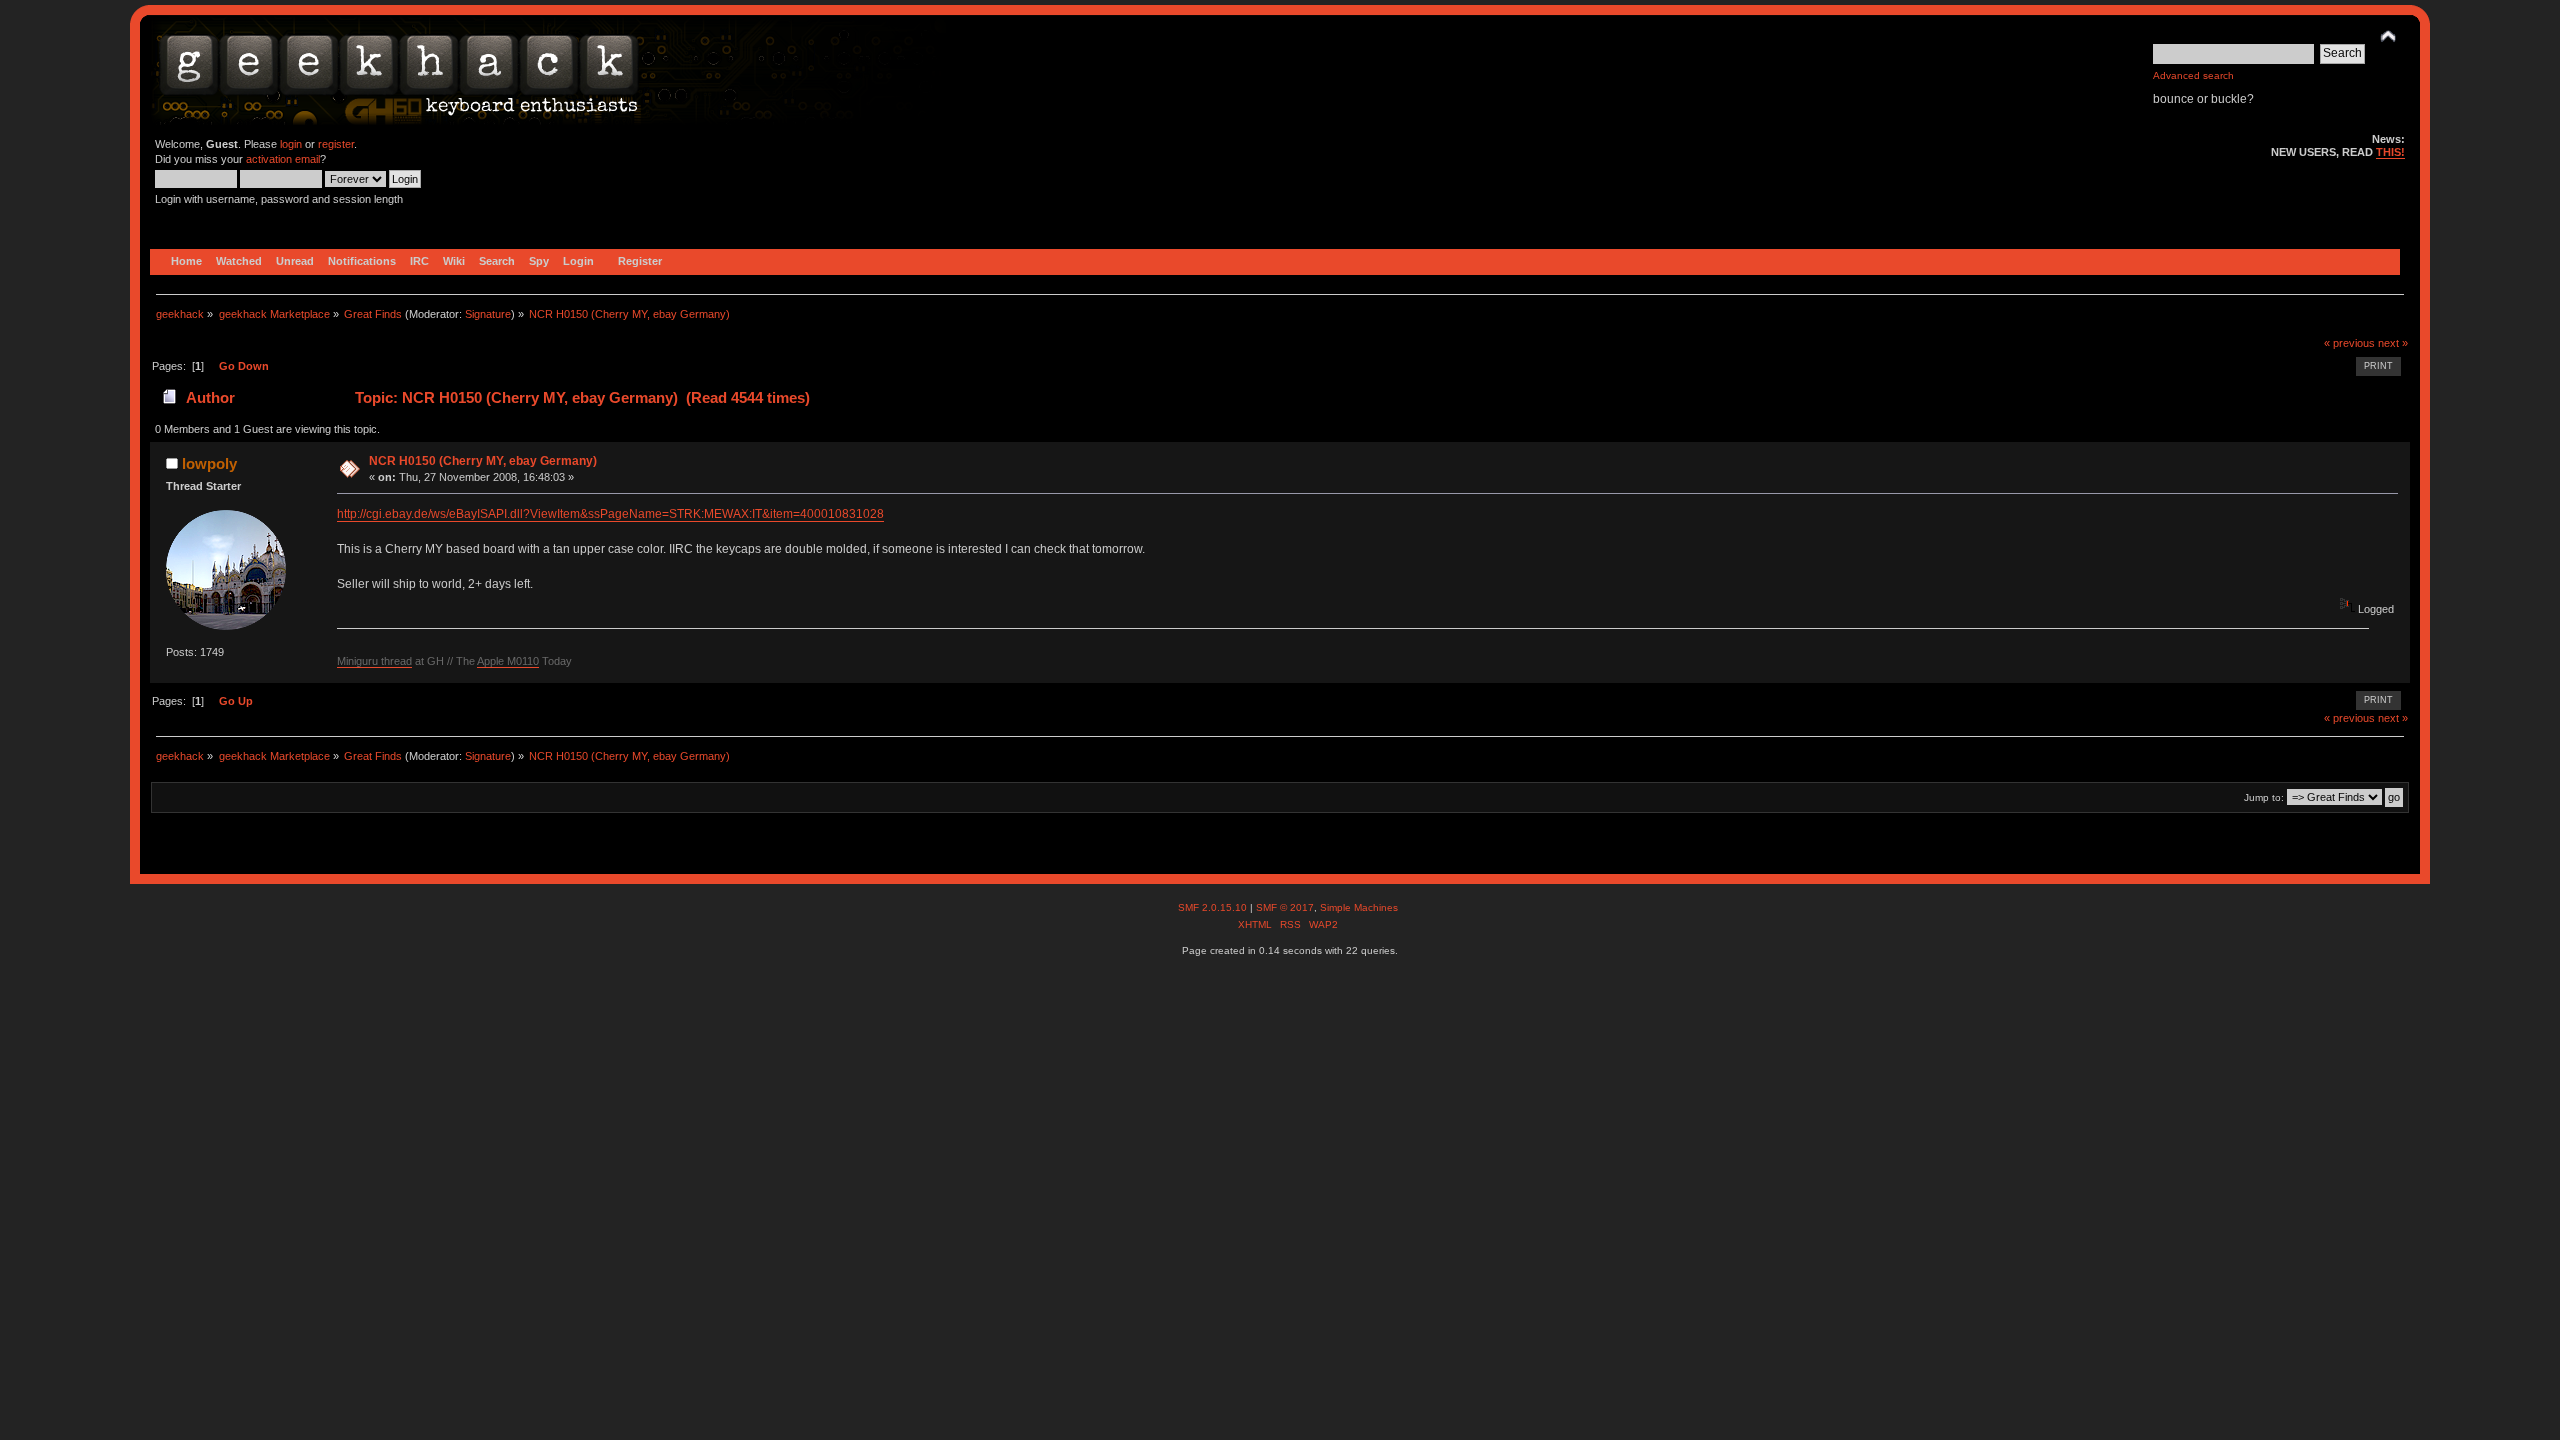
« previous (2349, 343)
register (336, 144)
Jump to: (2264, 797)
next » (2393, 343)
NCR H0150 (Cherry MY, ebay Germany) (483, 461)
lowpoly (209, 463)
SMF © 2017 (1285, 907)
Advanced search (2193, 75)
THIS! (2390, 152)
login (291, 144)
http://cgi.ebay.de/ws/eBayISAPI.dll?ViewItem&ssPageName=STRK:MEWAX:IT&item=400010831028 (610, 514)
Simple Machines (1359, 907)
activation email (283, 159)
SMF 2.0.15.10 (1214, 907)
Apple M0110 (508, 661)
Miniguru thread (374, 661)
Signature (488, 314)
